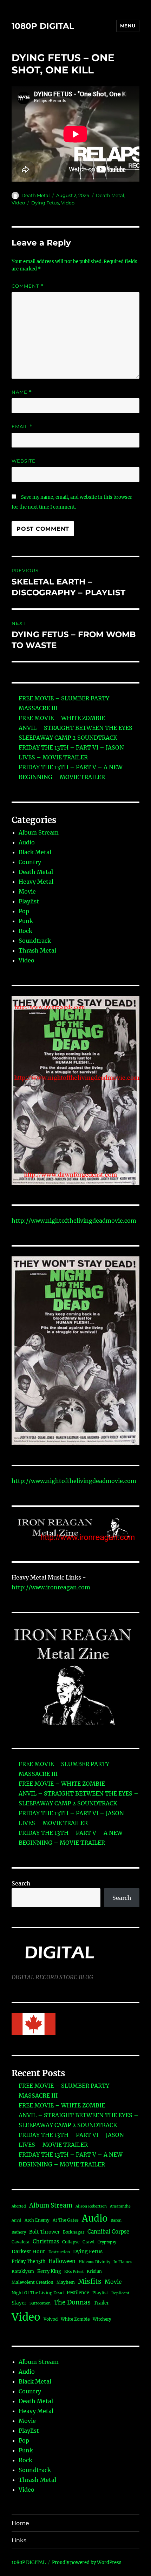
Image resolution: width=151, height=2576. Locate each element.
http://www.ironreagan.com (51, 1587)
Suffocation (40, 2303)
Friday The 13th (28, 2261)
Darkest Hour (28, 2251)
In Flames (123, 2262)
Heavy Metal (36, 882)
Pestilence (78, 2293)
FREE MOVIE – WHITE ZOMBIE (62, 718)
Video (18, 203)
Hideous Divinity (94, 2262)
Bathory (19, 2232)
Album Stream (39, 832)
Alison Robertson (91, 2206)
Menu (128, 26)
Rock (25, 931)
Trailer (101, 2303)
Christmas (46, 2241)
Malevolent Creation (32, 2282)
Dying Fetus (45, 203)
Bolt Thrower (44, 2232)
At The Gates (66, 2220)
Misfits (90, 2281)
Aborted (19, 2206)
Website (24, 461)
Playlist (29, 901)
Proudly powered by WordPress (87, 2562)
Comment (28, 286)
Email (22, 427)
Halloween (62, 2261)
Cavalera (21, 2242)
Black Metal (35, 852)
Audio (27, 842)
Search (21, 1883)
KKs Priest (74, 2272)
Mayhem (66, 2282)
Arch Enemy (37, 2220)
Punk (26, 921)
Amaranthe (120, 2206)
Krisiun (94, 2271)
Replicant (120, 2293)
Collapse (71, 2242)
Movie (27, 891)
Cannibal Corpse (108, 2232)
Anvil (17, 2220)
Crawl (88, 2242)
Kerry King (49, 2271)
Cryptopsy (107, 2242)
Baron (116, 2220)
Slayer (19, 2303)
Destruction (59, 2252)
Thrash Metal (37, 950)
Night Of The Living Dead (38, 2293)
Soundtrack (35, 941)
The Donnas (72, 2302)
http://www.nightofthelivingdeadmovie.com (74, 1221)
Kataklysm (23, 2271)
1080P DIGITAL (43, 26)
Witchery (102, 2319)
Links (19, 2540)
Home (20, 2523)
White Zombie (75, 2319)
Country (30, 862)
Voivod (51, 2319)
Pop (24, 911)
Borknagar (74, 2232)
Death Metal (36, 195)
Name (22, 392)
